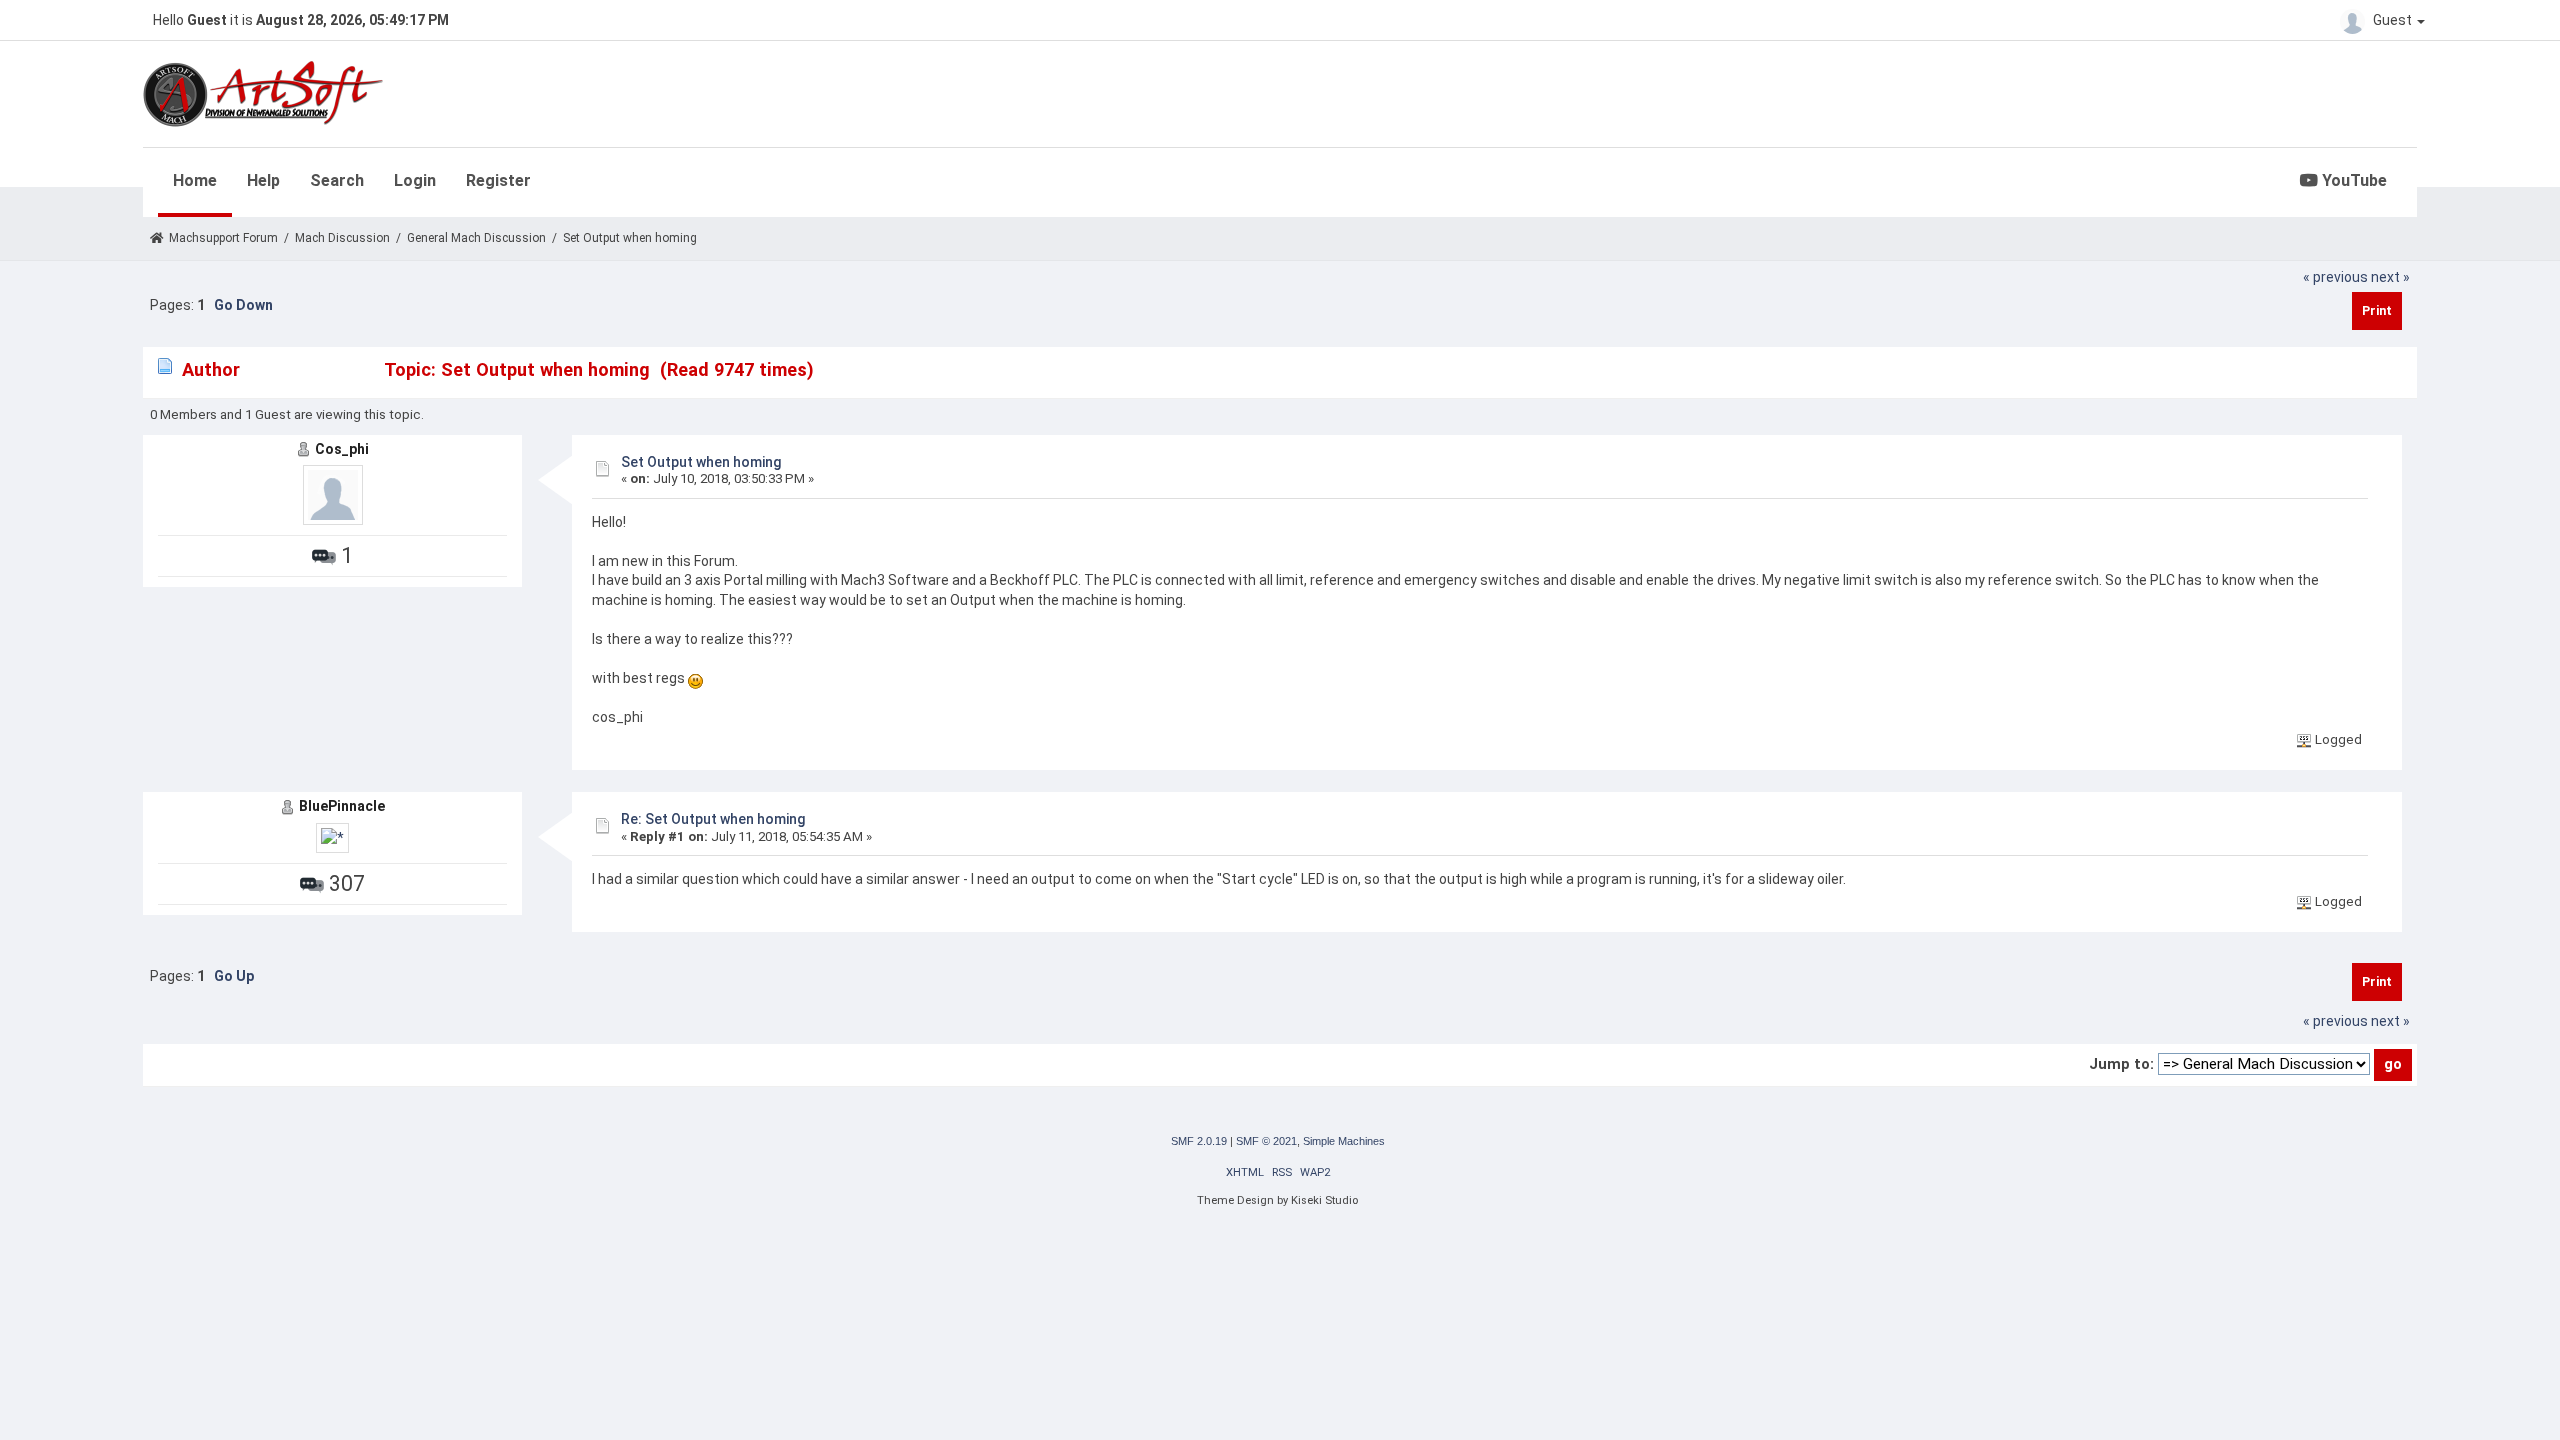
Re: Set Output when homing (713, 819)
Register (498, 180)
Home (195, 180)
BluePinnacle (342, 806)
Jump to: (2121, 1064)
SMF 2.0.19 (1199, 1141)
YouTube (2352, 180)
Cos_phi (342, 449)
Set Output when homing (701, 462)
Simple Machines (1344, 1141)
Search (337, 180)
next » (2390, 277)
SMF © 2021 (1266, 1141)
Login (415, 180)
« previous (2335, 277)
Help (263, 180)
